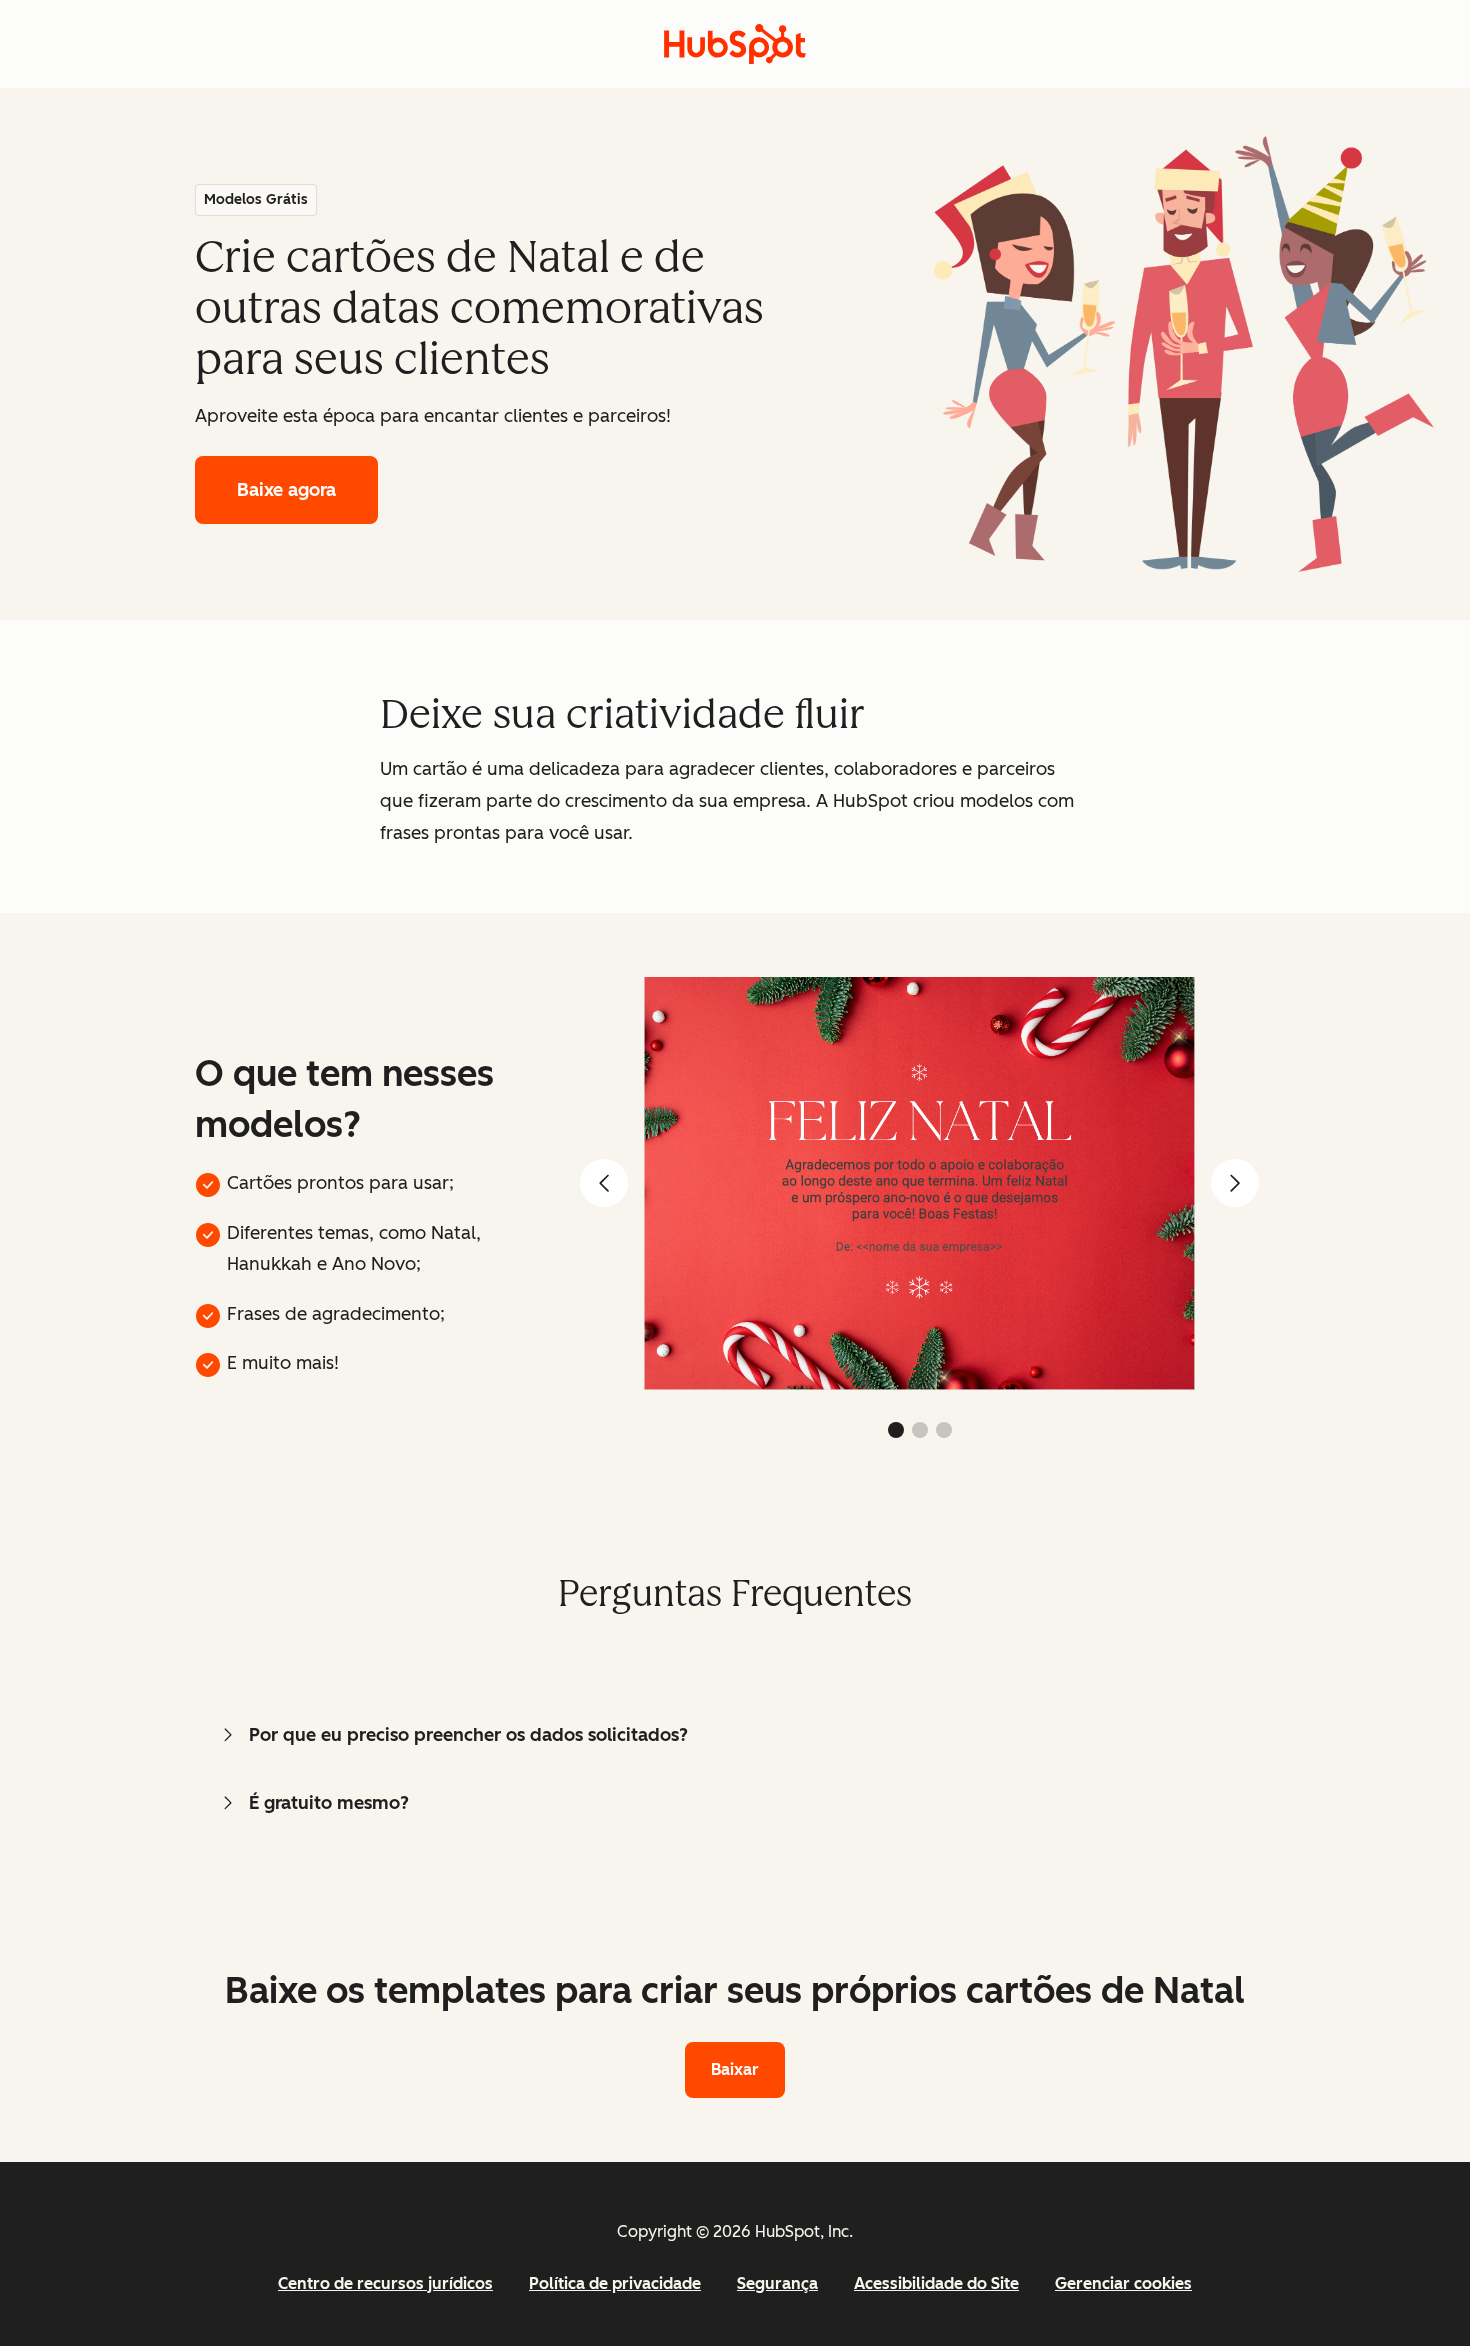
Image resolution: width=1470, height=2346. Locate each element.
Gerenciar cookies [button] (1123, 2283)
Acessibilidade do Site (936, 2283)
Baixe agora (286, 490)
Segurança (777, 2283)
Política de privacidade (615, 2283)
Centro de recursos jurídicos (385, 2283)
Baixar (735, 2069)
